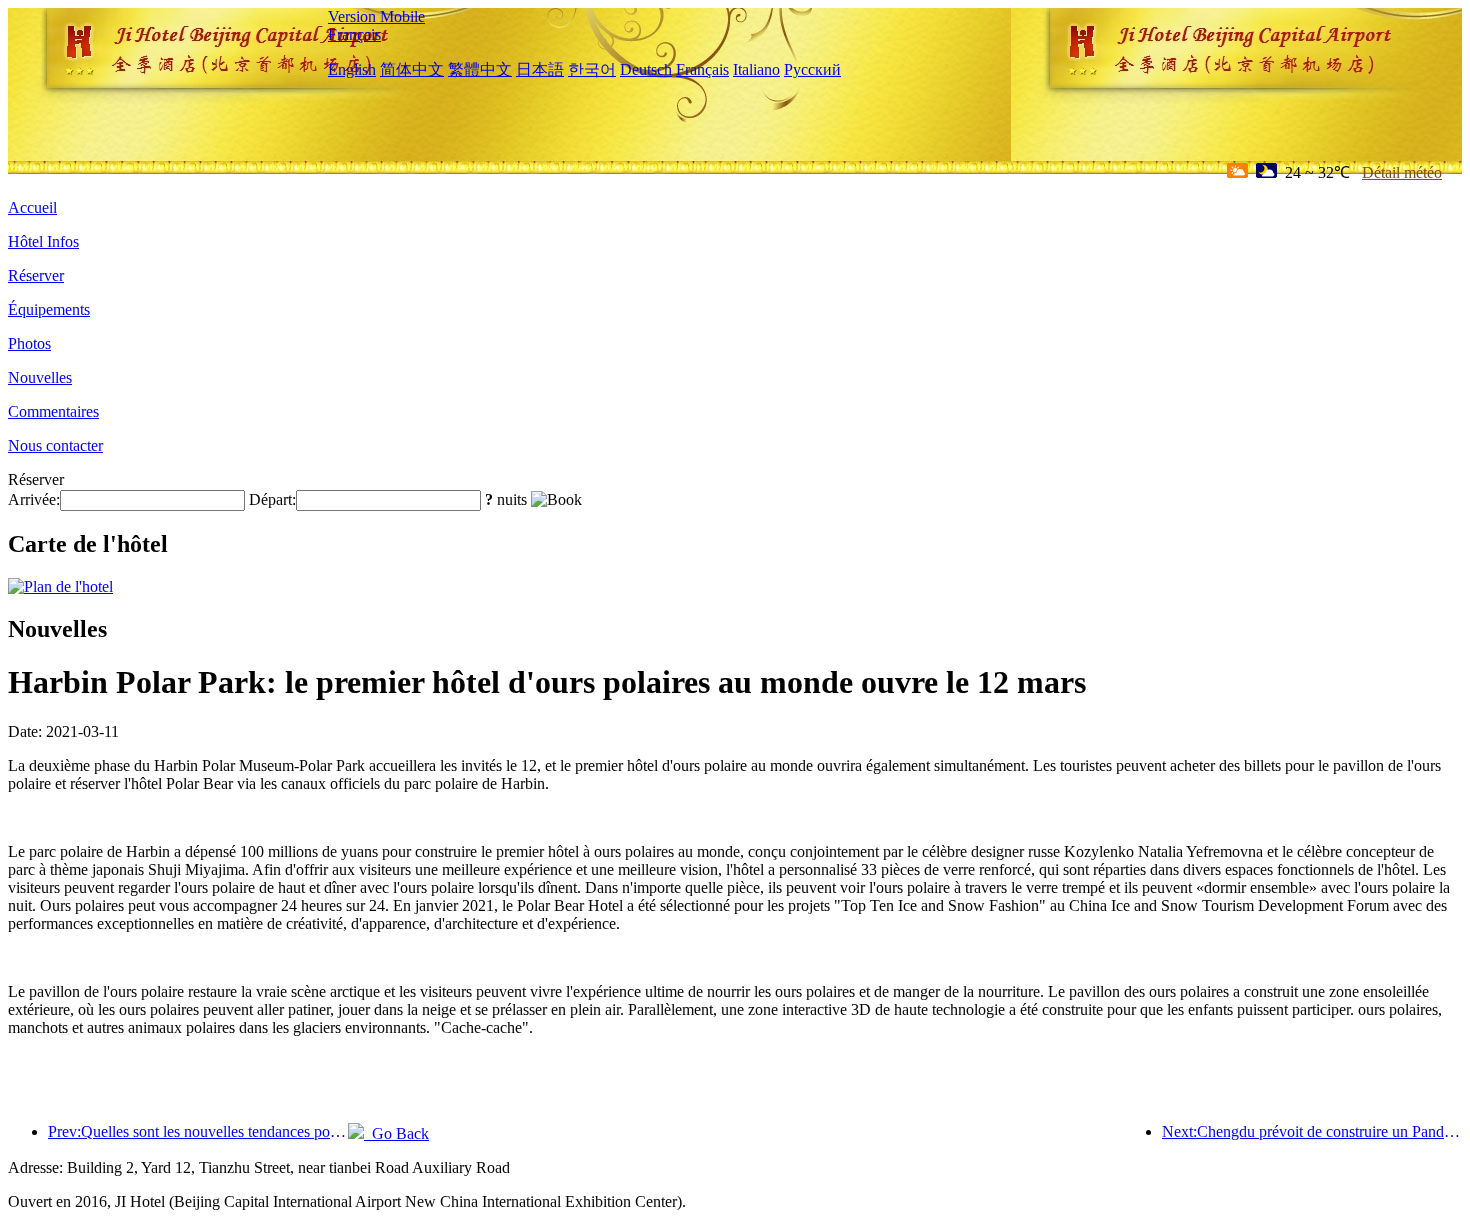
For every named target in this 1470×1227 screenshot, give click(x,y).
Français (354, 34)
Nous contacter (55, 445)
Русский (812, 69)
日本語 (540, 69)
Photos (29, 343)
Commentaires (53, 411)
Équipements (49, 309)
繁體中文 (480, 69)
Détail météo (1402, 172)
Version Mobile (376, 16)
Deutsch (646, 69)
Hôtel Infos (43, 241)
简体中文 (412, 69)
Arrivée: (34, 499)
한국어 (592, 69)
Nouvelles (40, 377)
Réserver (36, 275)
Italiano (756, 69)
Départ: (272, 499)
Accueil (32, 207)
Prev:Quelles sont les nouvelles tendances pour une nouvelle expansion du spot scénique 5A (198, 1131)
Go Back (396, 1133)
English (352, 69)
